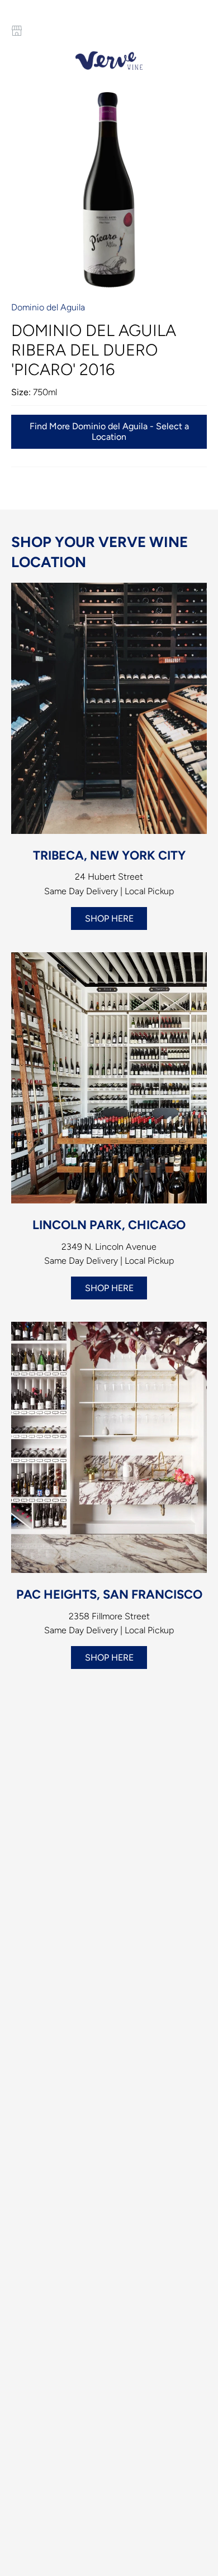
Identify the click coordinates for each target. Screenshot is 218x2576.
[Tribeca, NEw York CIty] (109, 708)
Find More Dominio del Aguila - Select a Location (109, 431)
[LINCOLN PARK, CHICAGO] (109, 1078)
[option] (109, 190)
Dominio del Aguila (48, 307)
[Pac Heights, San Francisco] (109, 1447)
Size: (21, 392)
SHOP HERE (109, 918)
